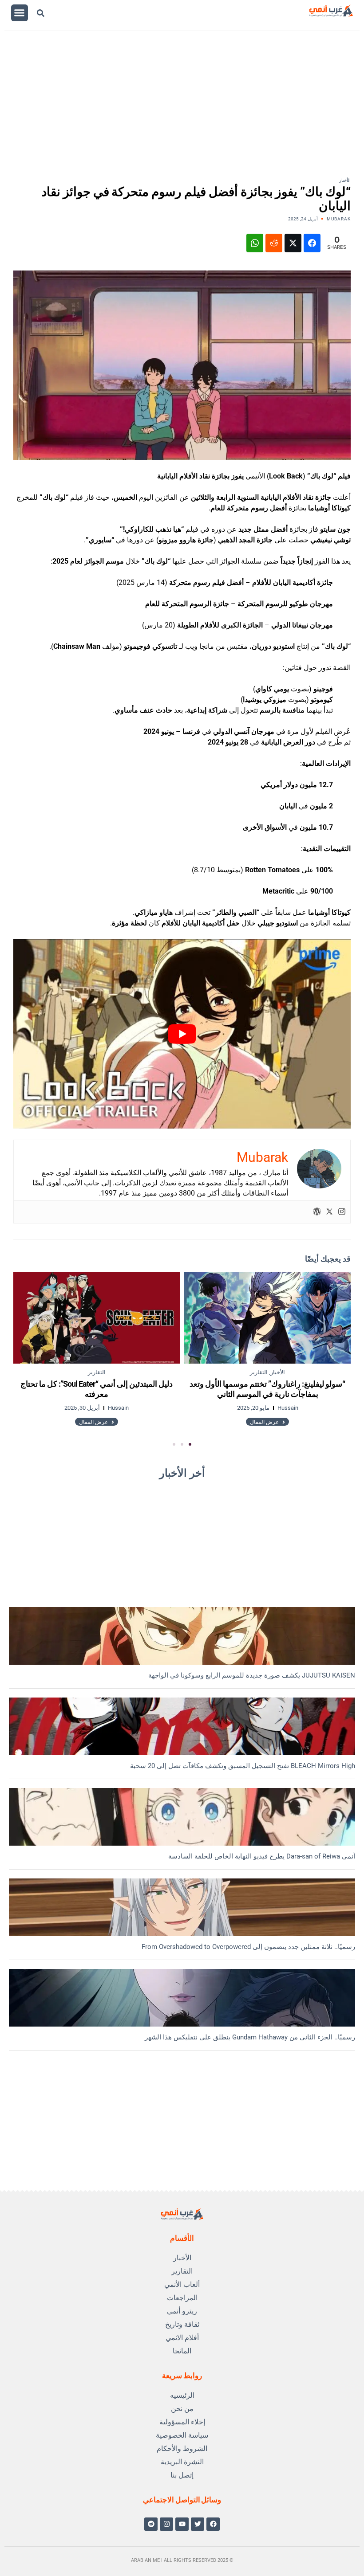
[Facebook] (213, 2524)
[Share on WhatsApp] (255, 243)
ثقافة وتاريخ (182, 2324)
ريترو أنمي (182, 2311)
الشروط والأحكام (182, 2449)
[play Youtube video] (182, 1034)
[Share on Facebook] (312, 243)
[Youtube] (182, 2524)
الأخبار (345, 180)
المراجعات (182, 2298)
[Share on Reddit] (274, 243)
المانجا (182, 2351)
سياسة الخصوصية (182, 2435)
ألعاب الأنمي (182, 2284)
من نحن (182, 2409)
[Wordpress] (317, 1212)
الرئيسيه (182, 2395)
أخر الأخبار (182, 1473)
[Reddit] (151, 2524)
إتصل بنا (182, 2475)
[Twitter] (329, 1212)
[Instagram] (342, 1212)
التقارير (182, 2271)
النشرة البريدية (182, 2462)
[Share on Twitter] (293, 243)
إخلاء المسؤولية (182, 2422)
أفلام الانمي (182, 2338)
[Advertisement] (175, 111)
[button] (20, 13)
